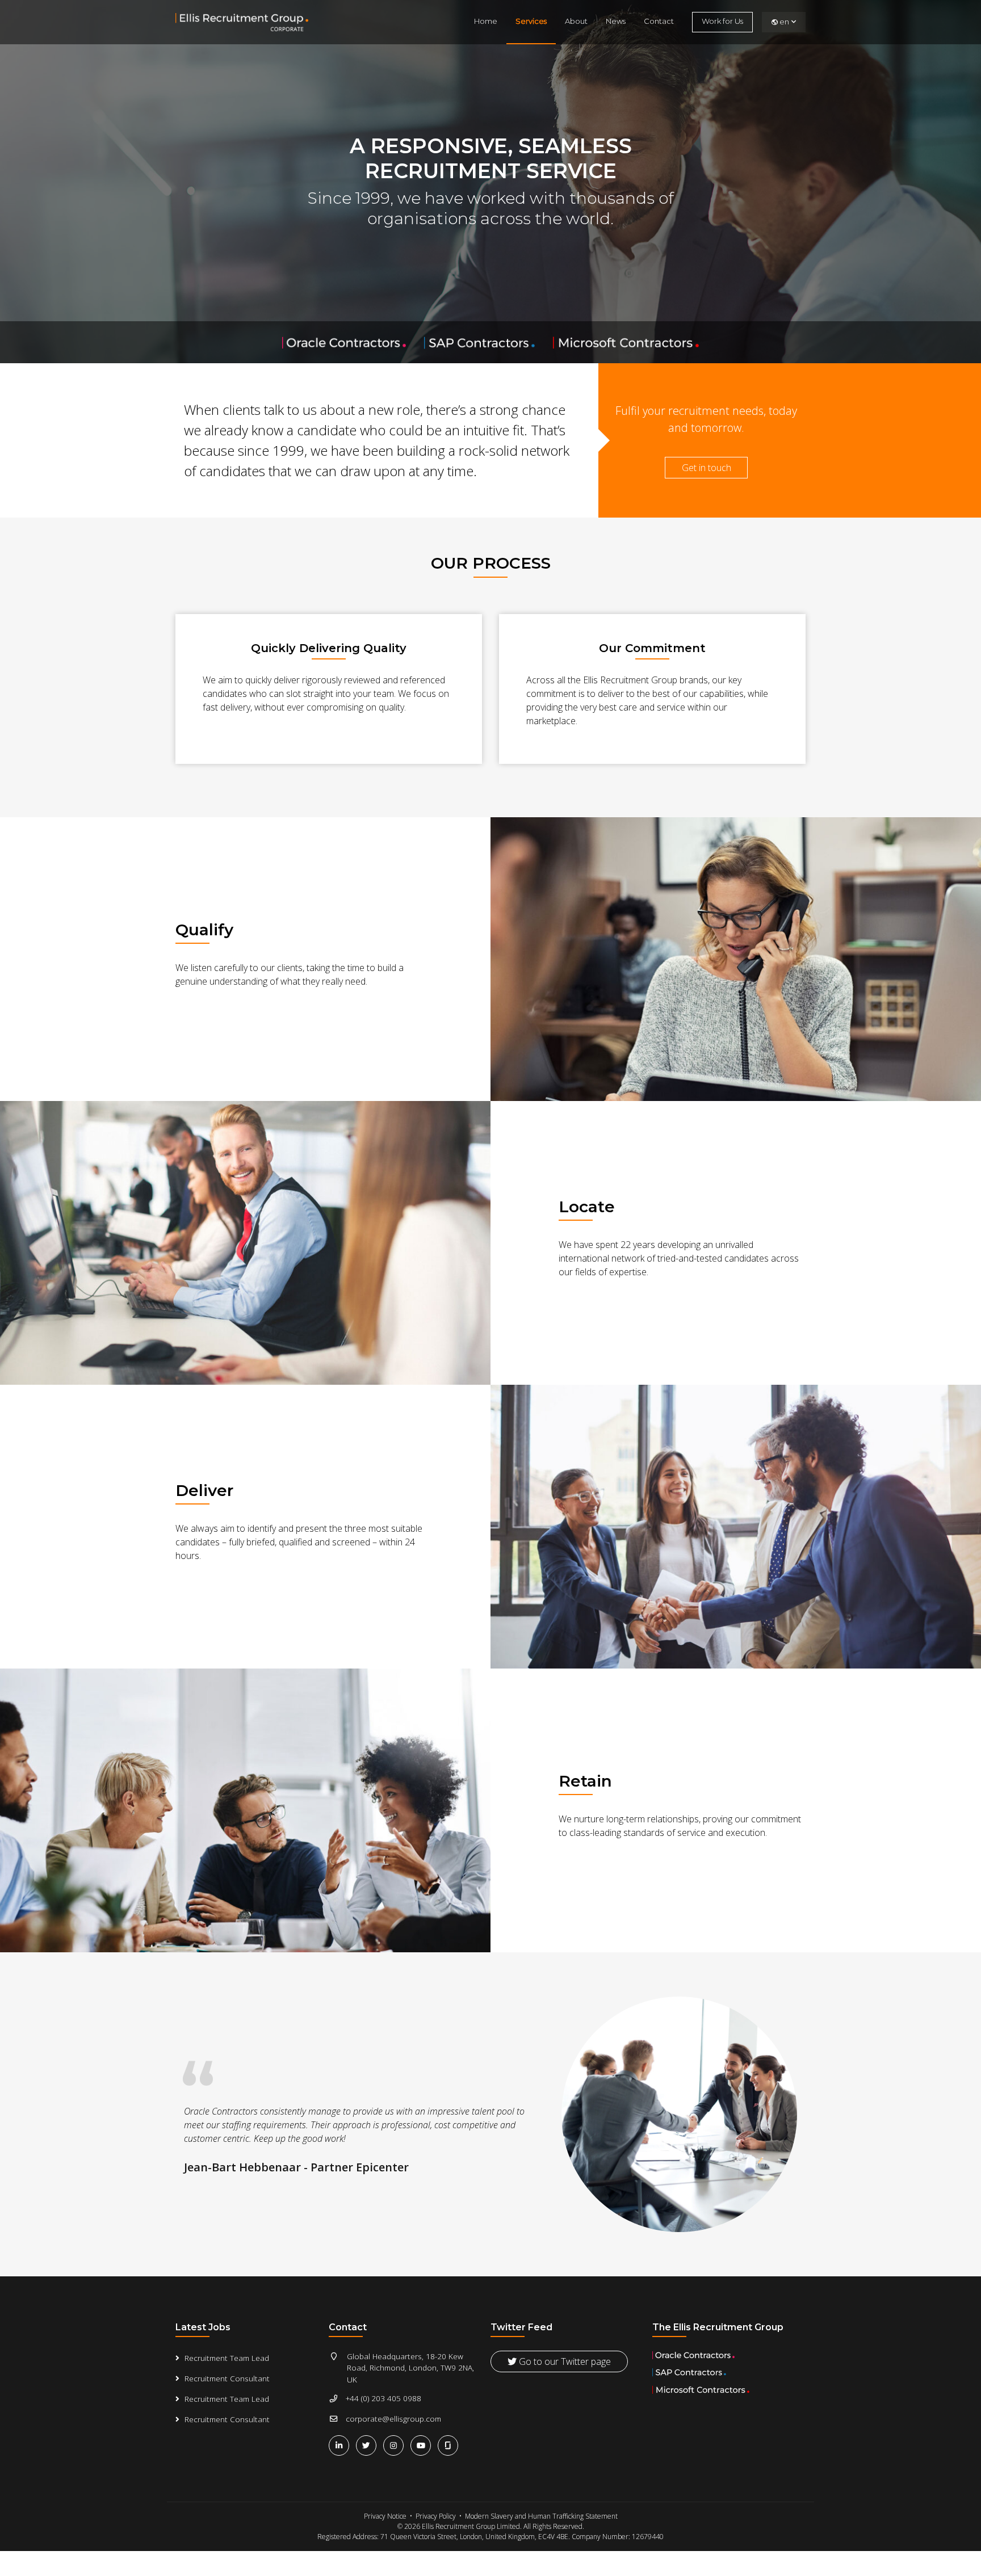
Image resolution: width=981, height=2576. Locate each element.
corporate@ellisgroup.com (393, 2419)
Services (531, 21)
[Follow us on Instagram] (396, 2445)
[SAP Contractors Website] (481, 342)
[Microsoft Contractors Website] (626, 342)
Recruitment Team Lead (227, 2358)
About (576, 21)
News (616, 21)
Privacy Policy (436, 2516)
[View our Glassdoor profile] (449, 2445)
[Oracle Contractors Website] (345, 342)
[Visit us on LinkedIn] (341, 2445)
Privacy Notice (385, 2516)
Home (486, 21)
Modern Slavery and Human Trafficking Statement (541, 2516)
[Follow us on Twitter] (368, 2445)
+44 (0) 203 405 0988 (383, 2398)
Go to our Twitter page (564, 2361)
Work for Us (722, 21)
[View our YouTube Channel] (423, 2445)
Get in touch (707, 468)
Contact (659, 21)
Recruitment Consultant (227, 2378)
